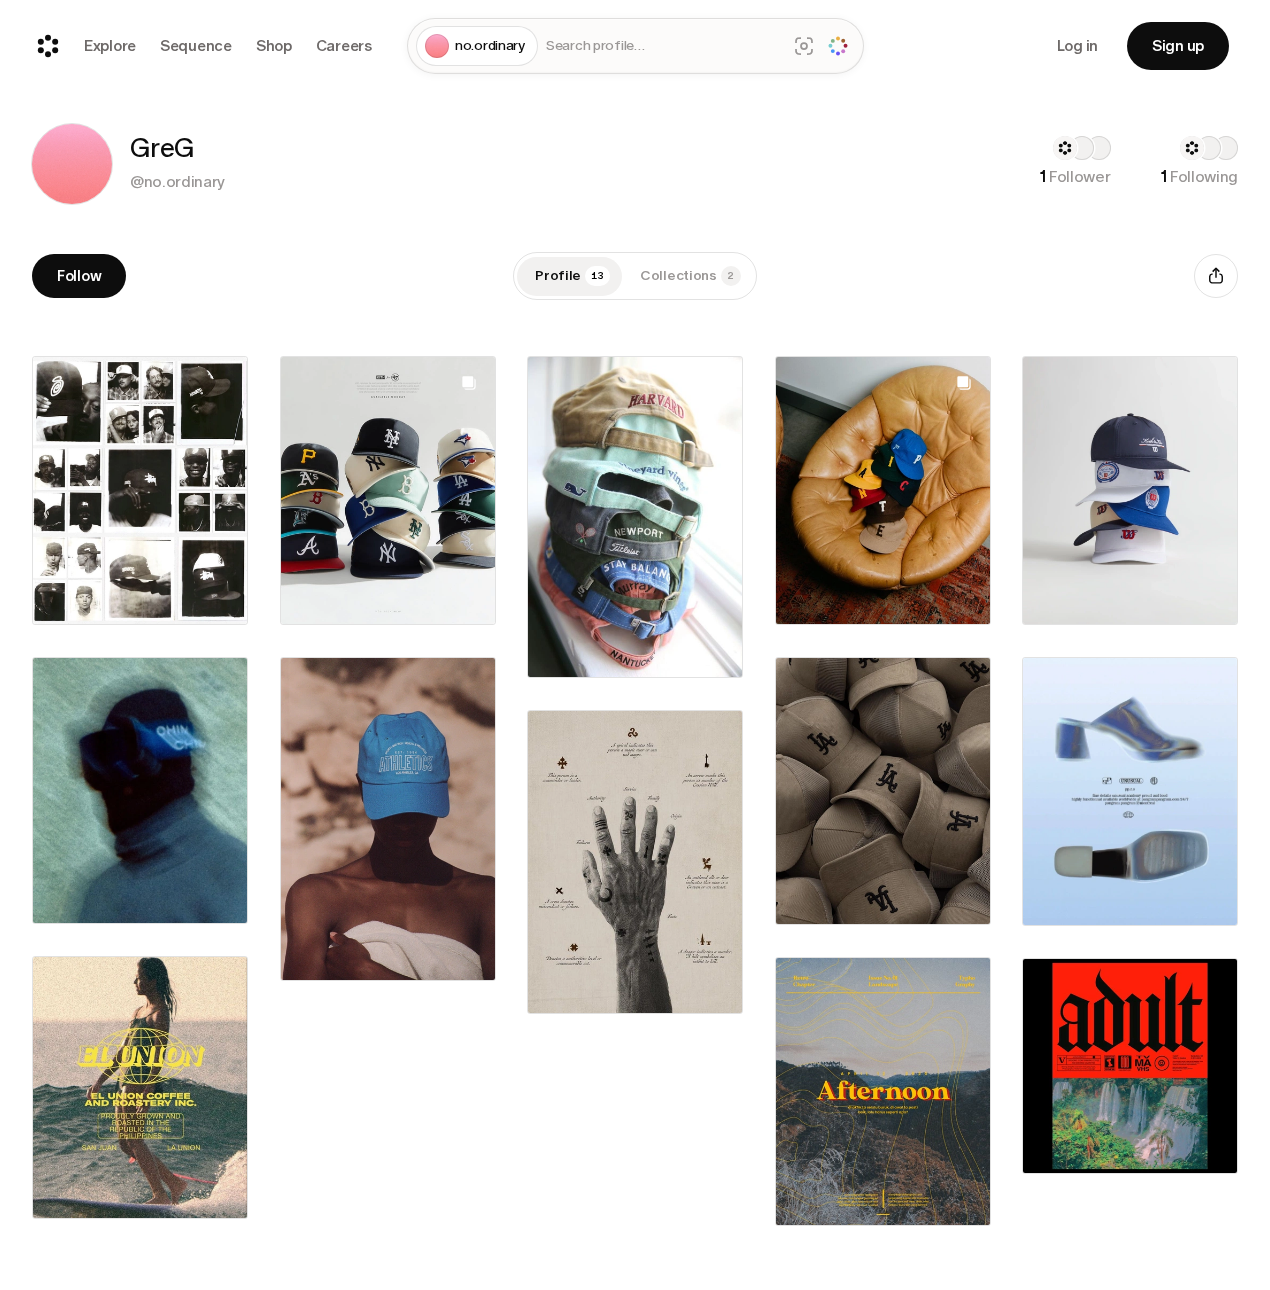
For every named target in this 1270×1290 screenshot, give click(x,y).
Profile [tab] (569, 275)
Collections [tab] (687, 275)
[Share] (1216, 276)
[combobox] (662, 46)
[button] (72, 164)
